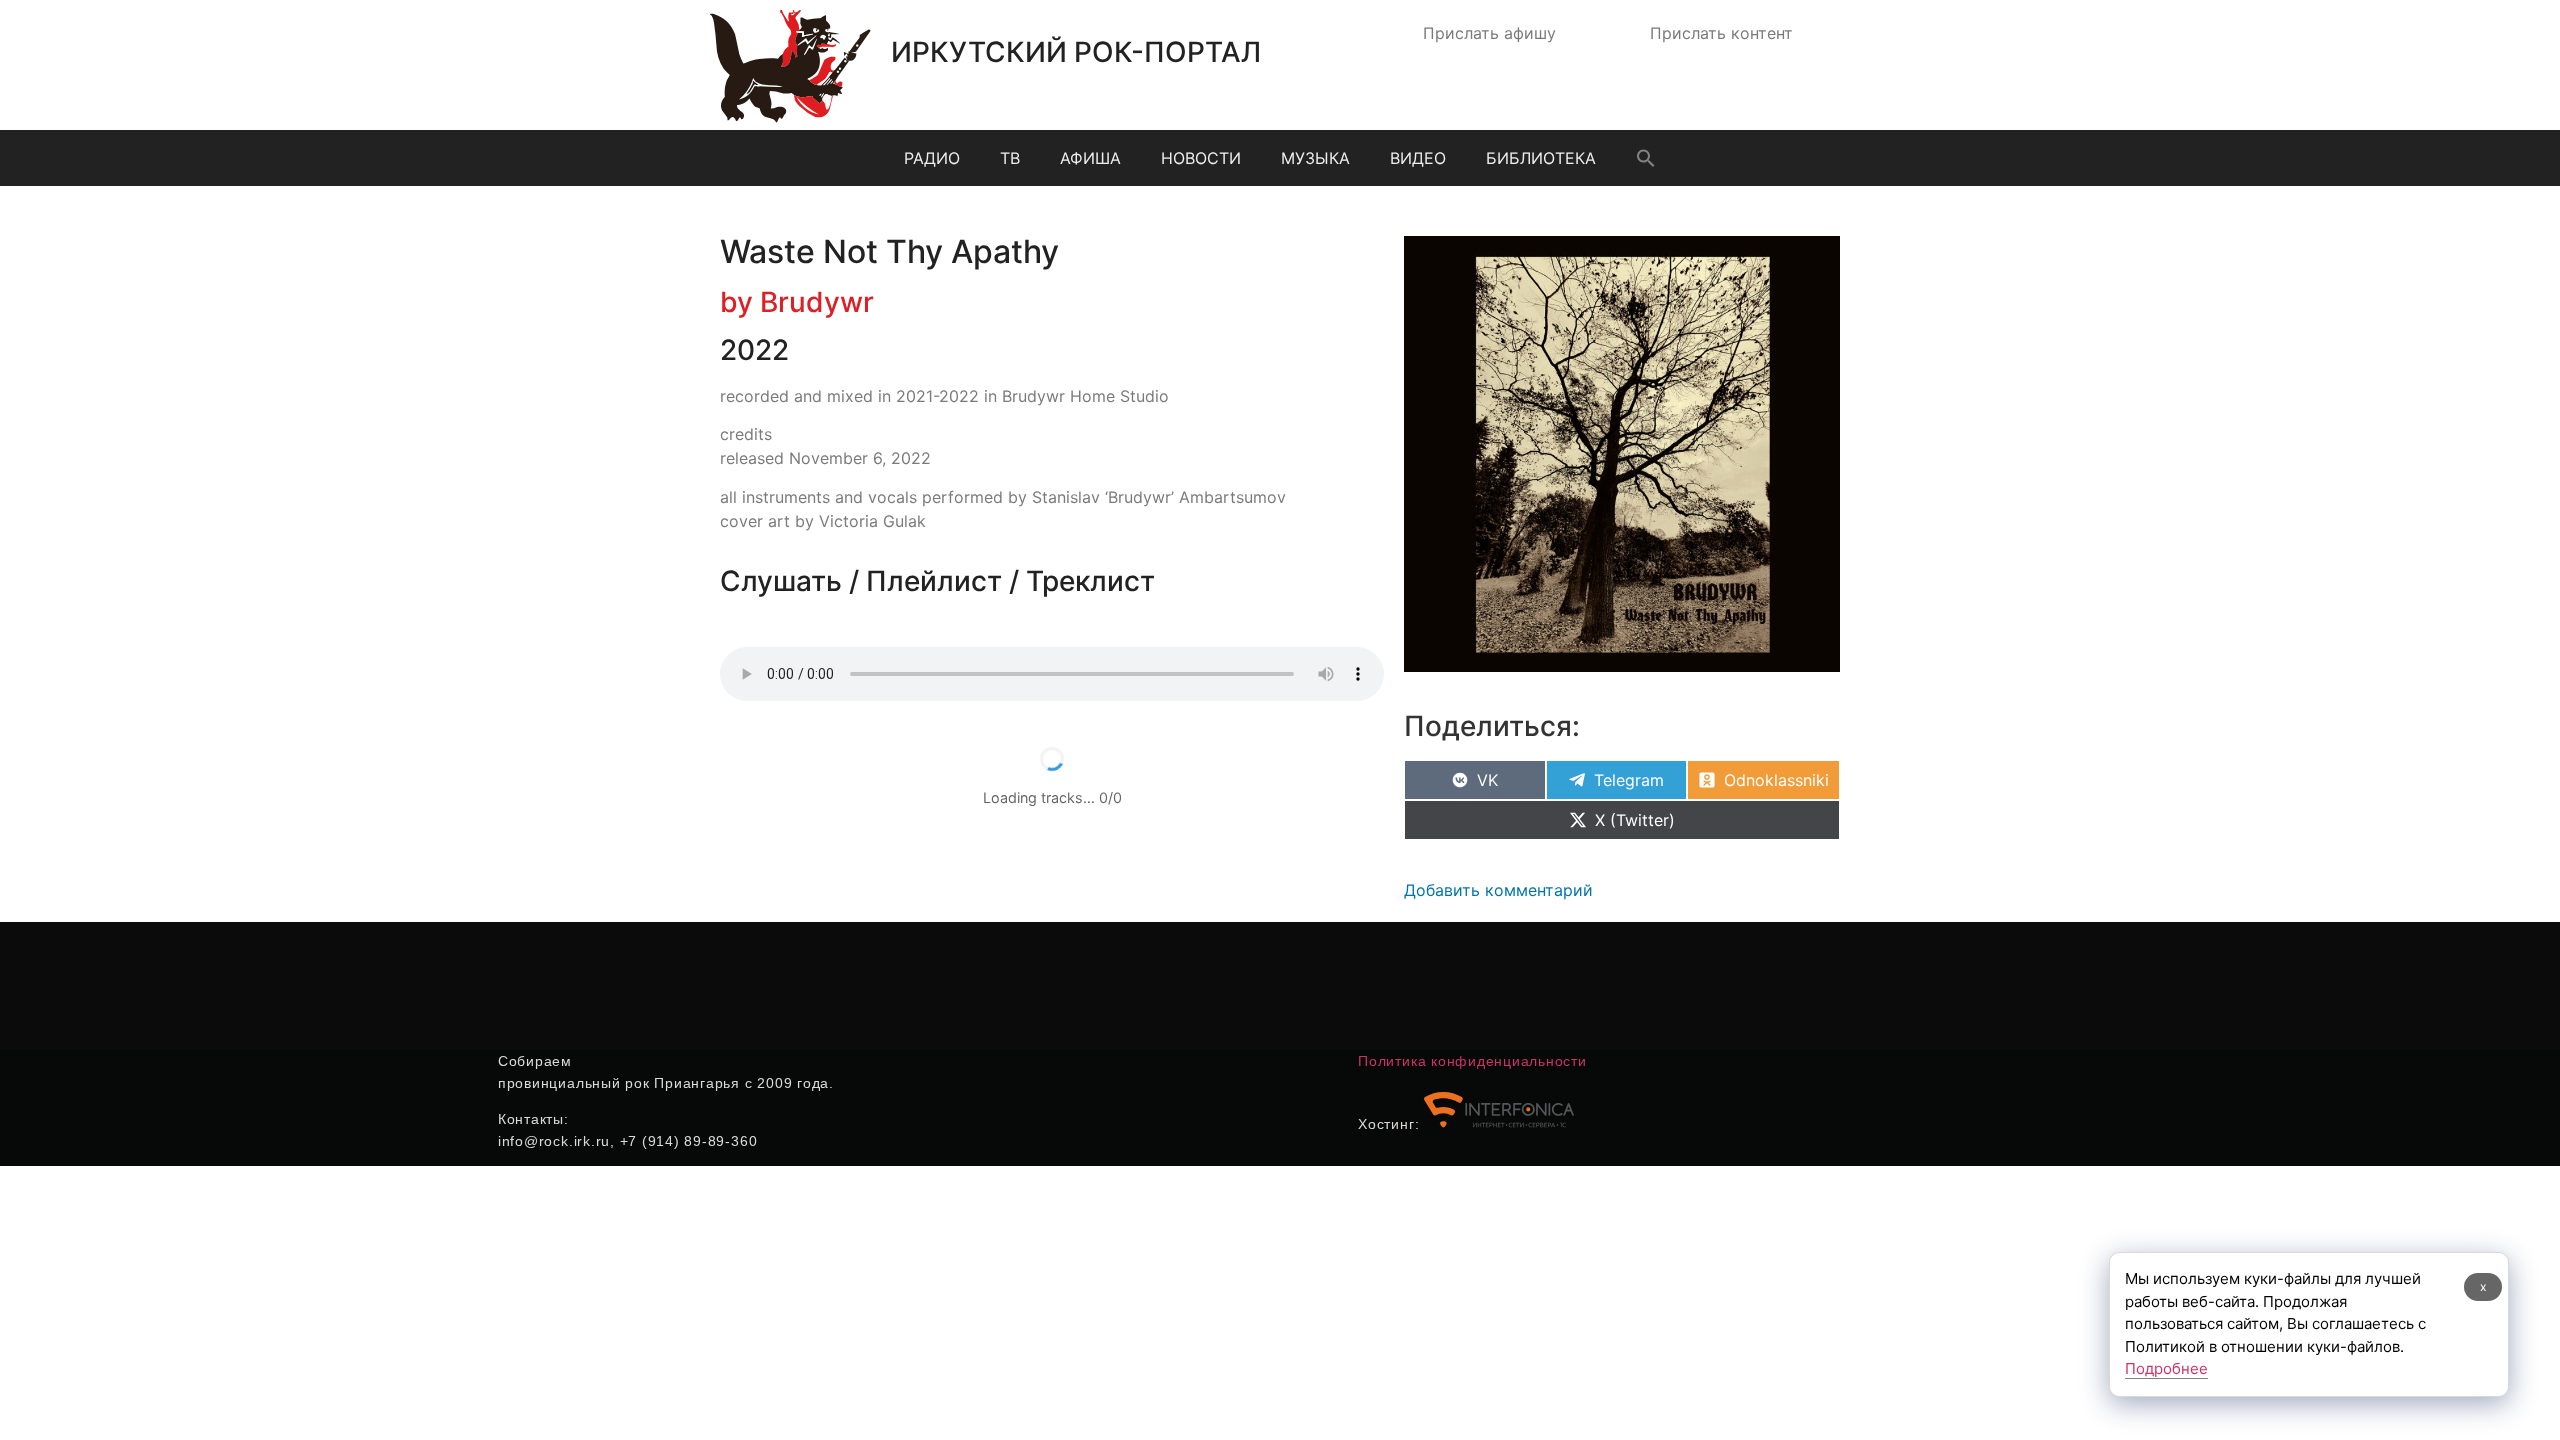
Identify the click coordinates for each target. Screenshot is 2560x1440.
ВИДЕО (1418, 158)
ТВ (1010, 158)
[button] (1646, 158)
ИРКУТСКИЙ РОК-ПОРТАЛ (1076, 52)
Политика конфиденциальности (1472, 1061)
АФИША (1090, 158)
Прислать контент (1721, 33)
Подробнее (2166, 1368)
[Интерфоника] (1499, 1124)
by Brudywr (797, 302)
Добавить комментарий (1498, 890)
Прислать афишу (1489, 33)
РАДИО (932, 158)
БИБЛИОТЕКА (1541, 158)
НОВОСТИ (1201, 158)
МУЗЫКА (1315, 158)
